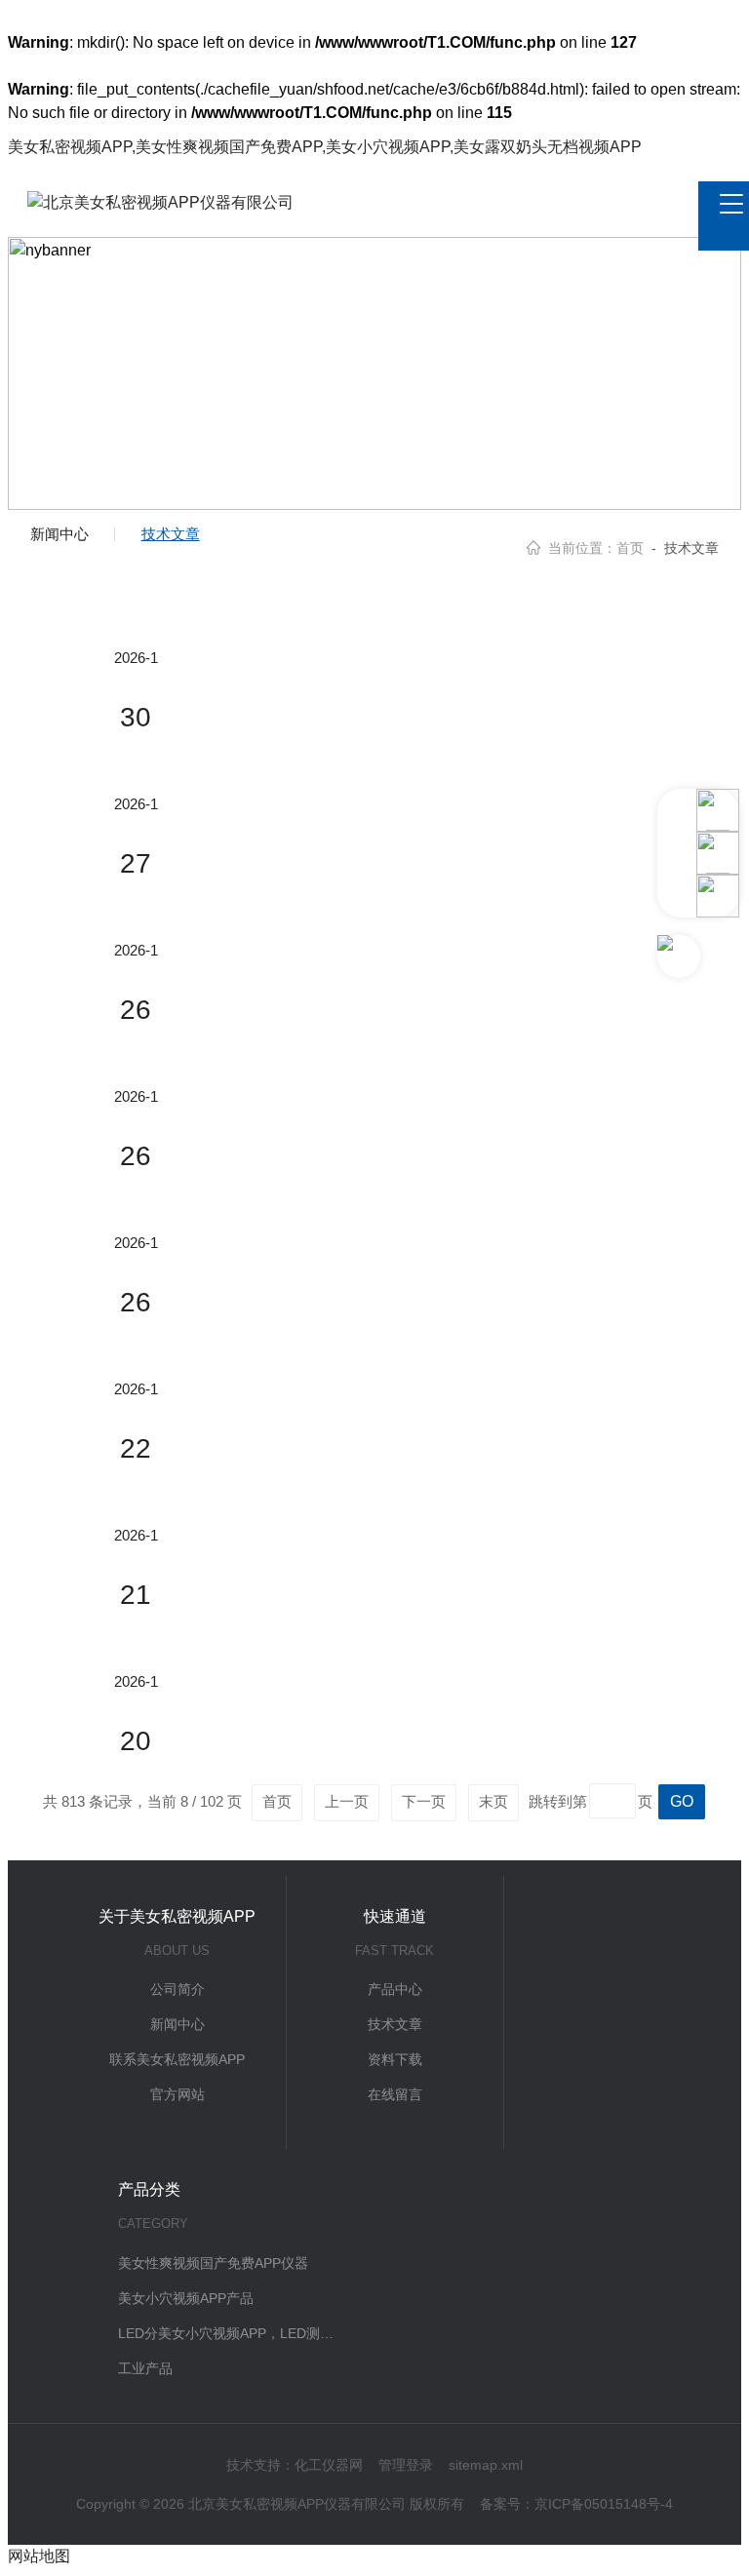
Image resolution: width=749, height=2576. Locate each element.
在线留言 (395, 2094)
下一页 (424, 1801)
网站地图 (39, 2556)
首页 (630, 548)
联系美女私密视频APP (177, 2059)
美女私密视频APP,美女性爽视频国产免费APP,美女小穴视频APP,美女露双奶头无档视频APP (325, 147)
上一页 (347, 1801)
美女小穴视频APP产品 (186, 2298)
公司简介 (177, 1989)
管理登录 (406, 2465)
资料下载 (395, 2059)
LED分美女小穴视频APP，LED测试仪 (226, 2333)
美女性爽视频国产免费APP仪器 (213, 2263)
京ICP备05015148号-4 (604, 2504)
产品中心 (395, 1989)
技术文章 (171, 534)
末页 (493, 1801)
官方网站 (177, 2094)
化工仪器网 (329, 2465)
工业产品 (145, 2368)
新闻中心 (59, 534)
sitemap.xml (486, 2465)
